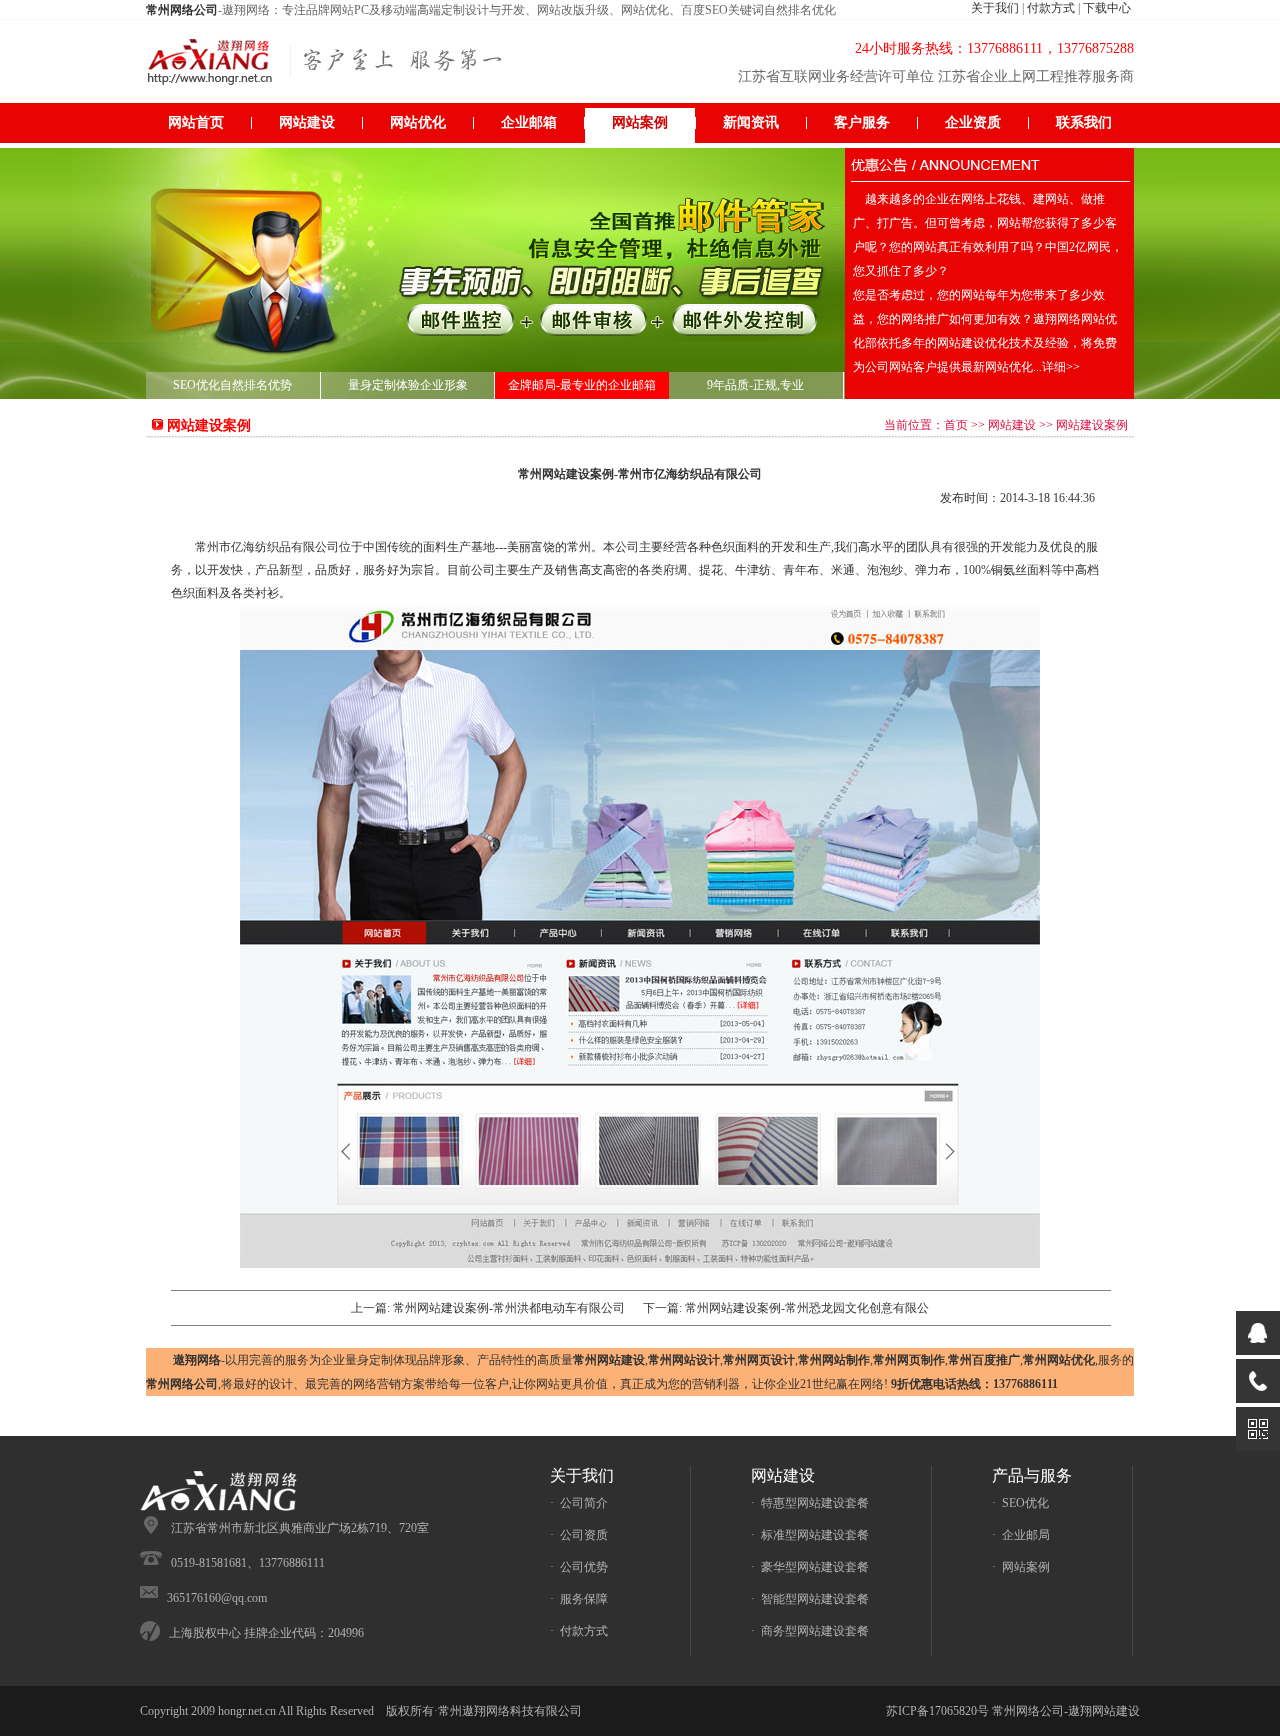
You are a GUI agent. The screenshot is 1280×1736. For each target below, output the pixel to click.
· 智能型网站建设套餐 (810, 1599)
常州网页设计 (759, 1360)
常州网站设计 (684, 1360)
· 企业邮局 (1021, 1535)
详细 (1061, 367)
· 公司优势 (579, 1567)
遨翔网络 (197, 1360)
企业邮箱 (529, 122)
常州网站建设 (609, 1360)
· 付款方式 (579, 1631)
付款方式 (1051, 8)
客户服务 (862, 122)
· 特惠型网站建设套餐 (810, 1503)
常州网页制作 (909, 1360)
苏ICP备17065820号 (937, 1711)
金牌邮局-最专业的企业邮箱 (582, 385)
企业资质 (973, 122)
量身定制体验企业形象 (408, 385)
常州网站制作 (834, 1360)
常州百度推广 (984, 1360)
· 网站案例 (1021, 1567)
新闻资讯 (751, 122)
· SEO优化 (1020, 1503)
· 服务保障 (579, 1599)
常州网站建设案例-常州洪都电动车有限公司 (509, 1308)
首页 (956, 425)
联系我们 (1084, 122)
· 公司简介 (579, 1503)
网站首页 (196, 122)
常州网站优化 (1059, 1360)
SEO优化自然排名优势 (232, 385)
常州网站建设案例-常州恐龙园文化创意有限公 (807, 1308)
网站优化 (418, 122)
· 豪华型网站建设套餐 (810, 1567)
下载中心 (1107, 8)
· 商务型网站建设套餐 (810, 1631)
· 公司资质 (579, 1535)
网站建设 (307, 122)
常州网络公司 (182, 1384)
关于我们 (995, 8)
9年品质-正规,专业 (755, 385)
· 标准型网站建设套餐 (810, 1535)
